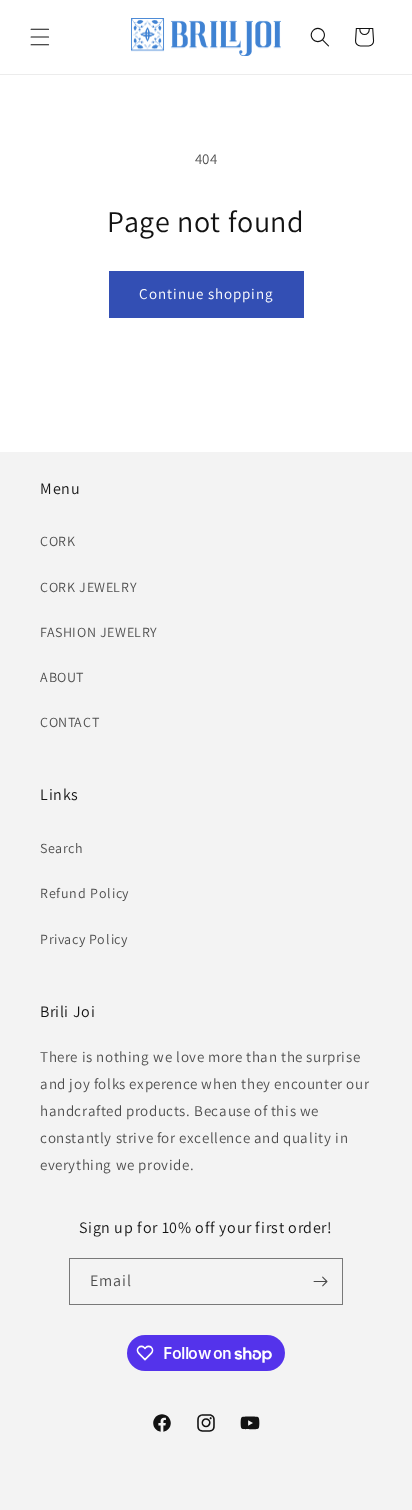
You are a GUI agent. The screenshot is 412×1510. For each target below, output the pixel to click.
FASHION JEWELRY (99, 632)
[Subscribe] (320, 1281)
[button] (40, 37)
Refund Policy (84, 893)
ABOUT (62, 677)
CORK (57, 541)
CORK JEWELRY (88, 587)
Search (62, 848)
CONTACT (69, 722)
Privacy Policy (83, 939)
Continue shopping (206, 293)
